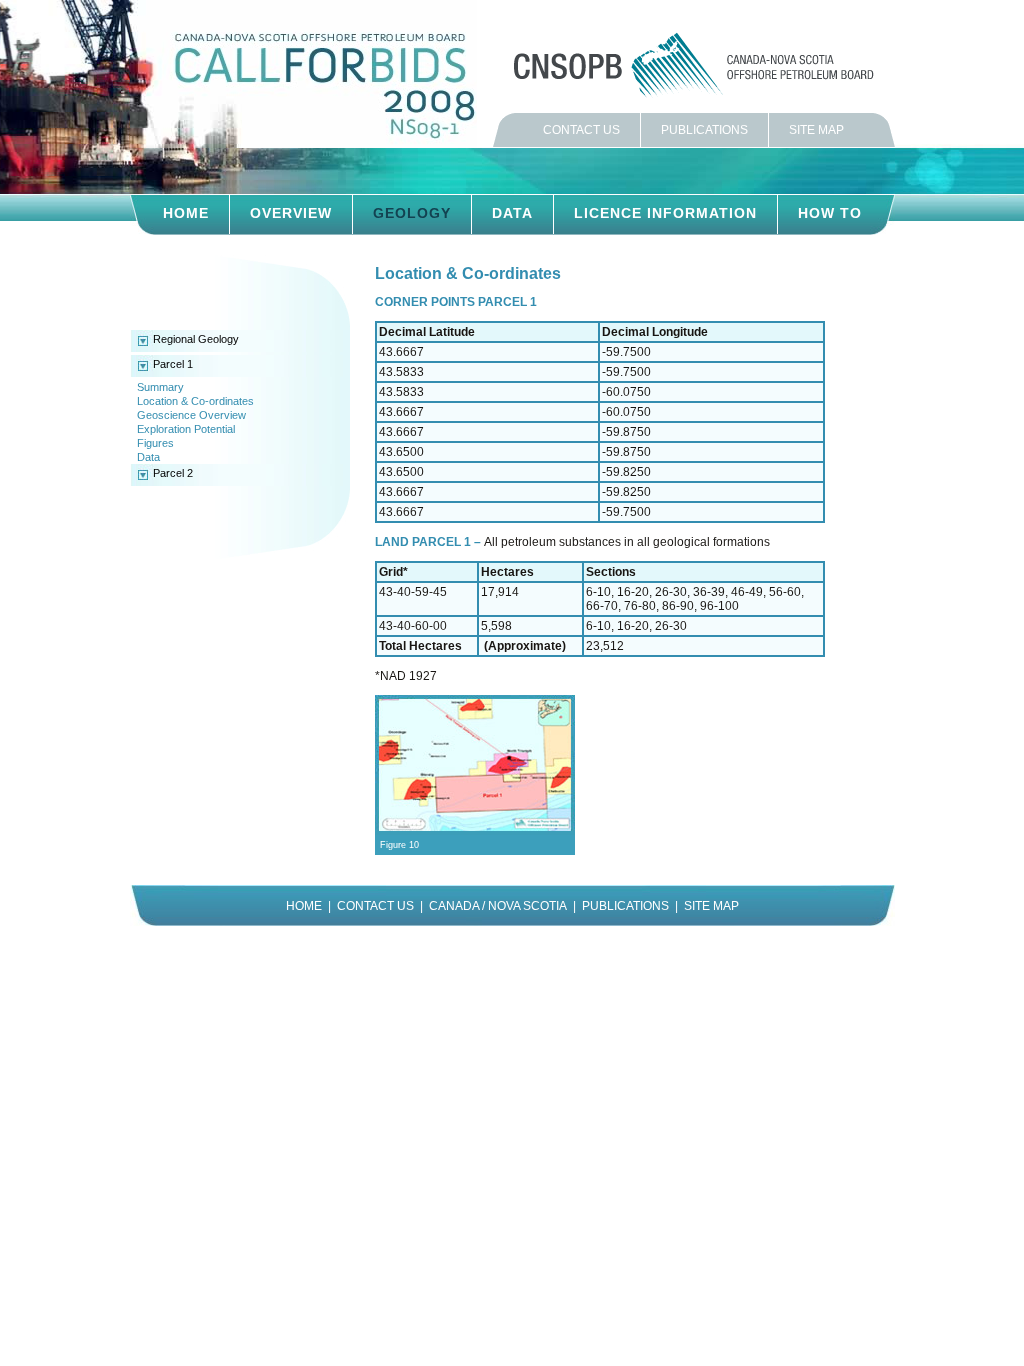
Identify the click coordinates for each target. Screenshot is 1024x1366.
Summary (160, 387)
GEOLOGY (412, 213)
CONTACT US (581, 130)
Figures (155, 443)
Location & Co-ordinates (195, 401)
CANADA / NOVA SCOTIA (498, 906)
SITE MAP (816, 130)
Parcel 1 (173, 364)
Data (148, 457)
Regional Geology (196, 339)
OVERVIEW (291, 213)
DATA (512, 213)
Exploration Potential (186, 429)
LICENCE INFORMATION (665, 213)
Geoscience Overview (191, 415)
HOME (186, 213)
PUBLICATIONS (704, 130)
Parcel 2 (173, 473)
